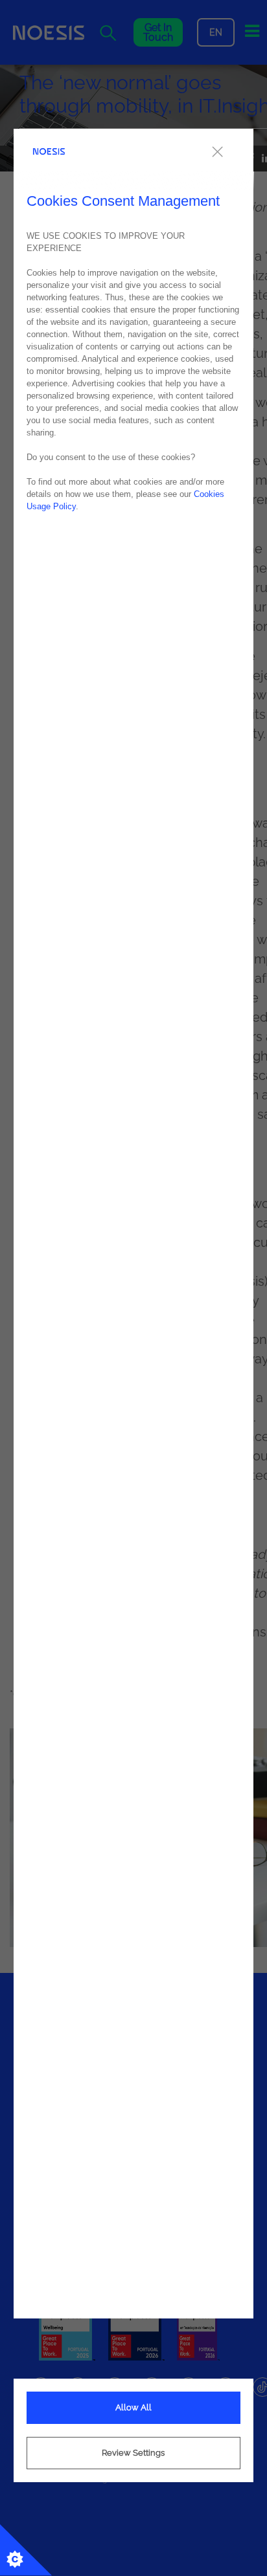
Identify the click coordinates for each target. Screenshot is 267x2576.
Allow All (133, 2407)
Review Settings (133, 2453)
